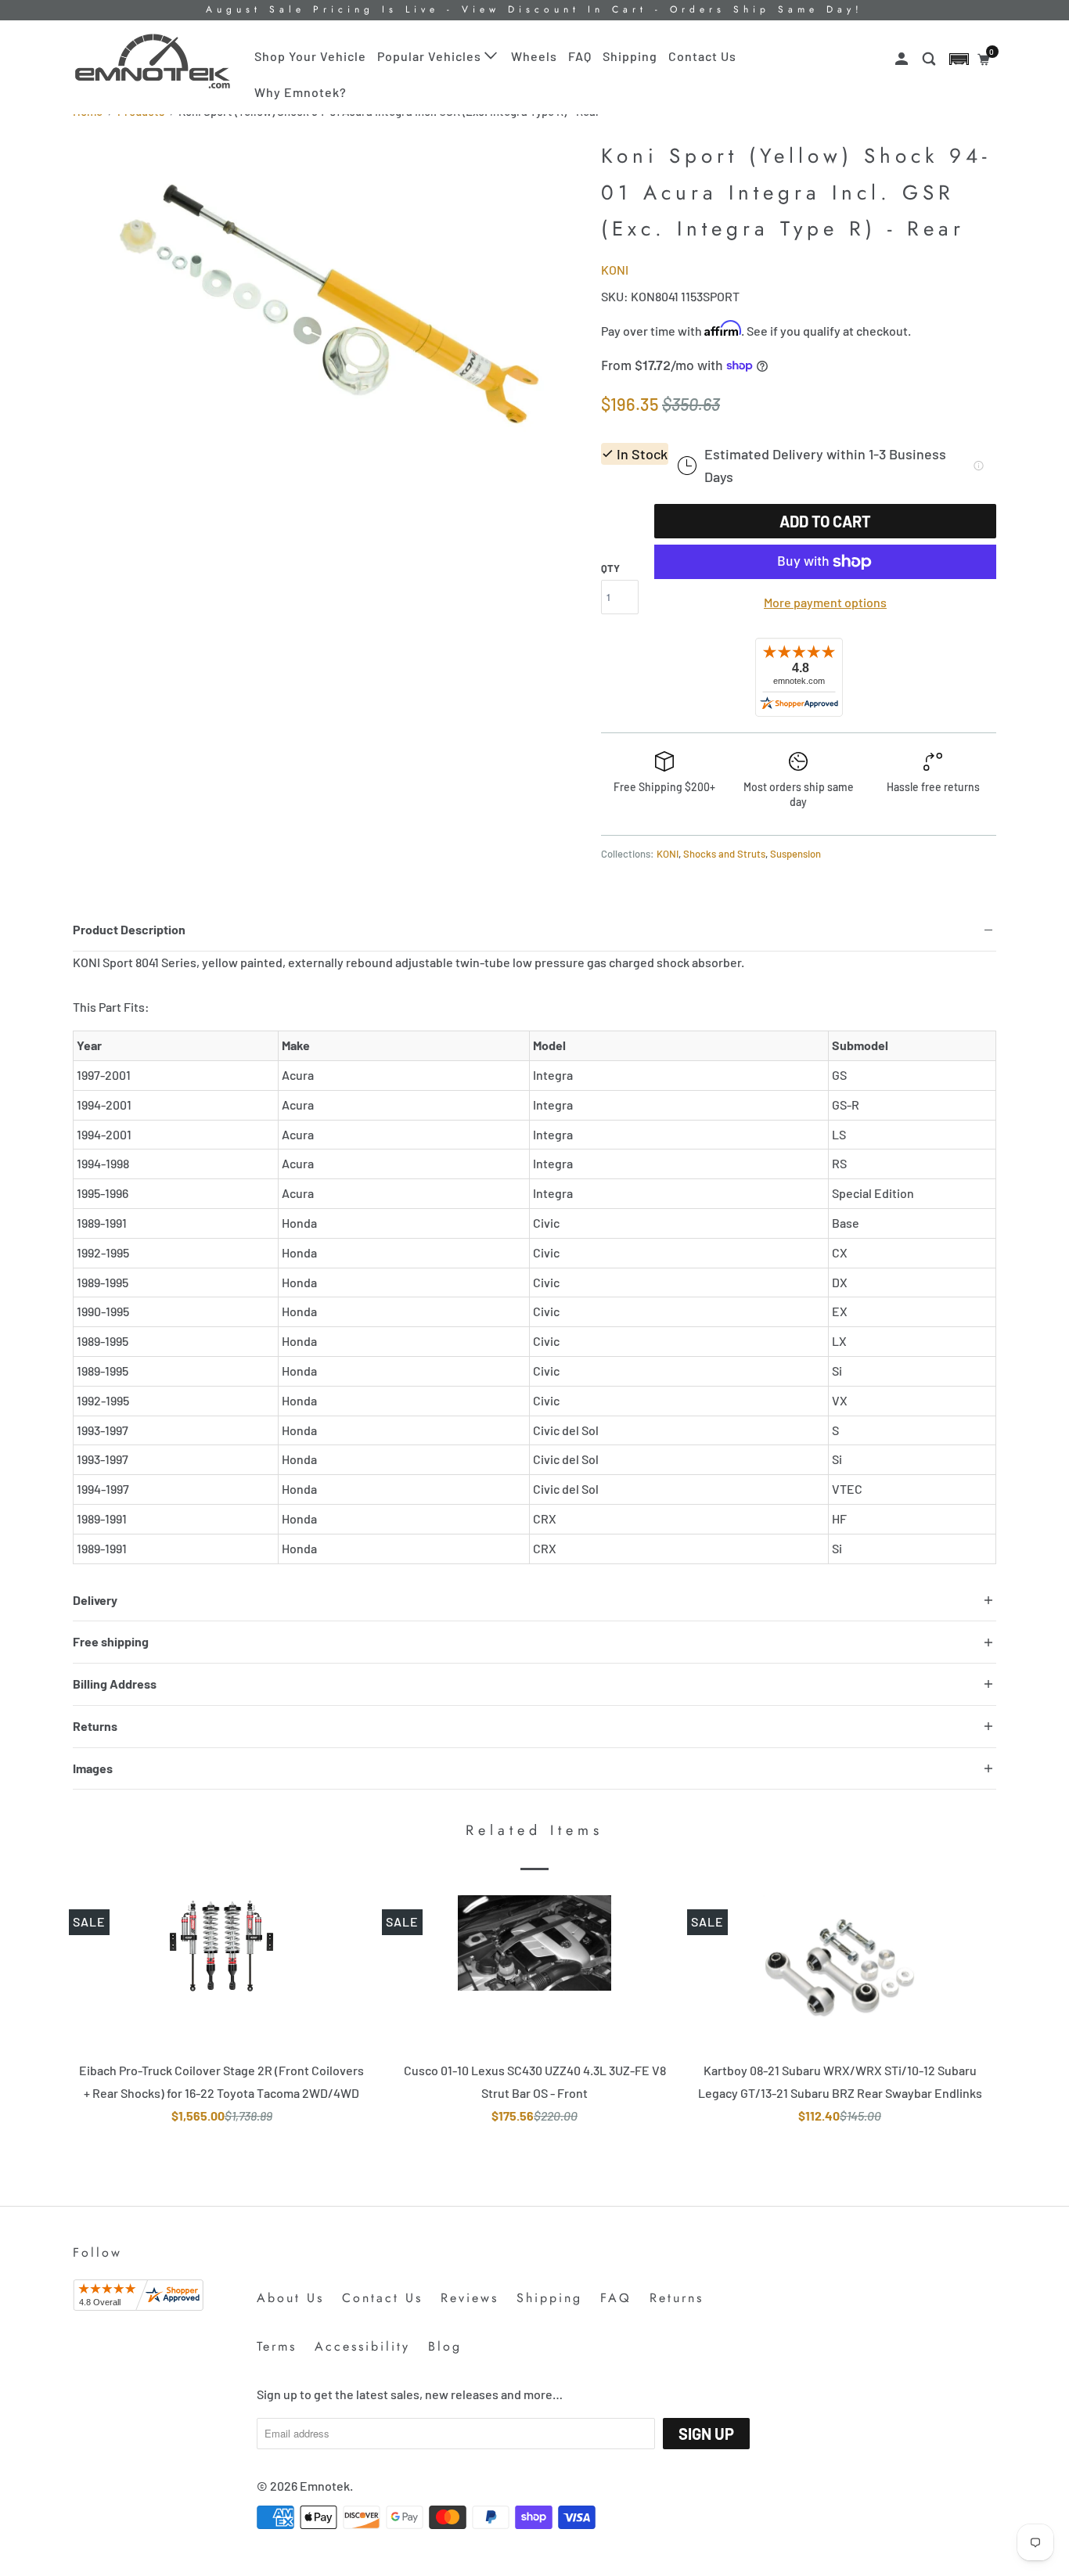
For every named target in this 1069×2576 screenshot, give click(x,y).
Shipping (630, 56)
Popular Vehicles (431, 56)
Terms (277, 2346)
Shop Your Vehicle (310, 56)
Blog (445, 2346)
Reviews (470, 2298)
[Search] (930, 59)
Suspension (795, 854)
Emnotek (325, 2486)
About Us (290, 2298)
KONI (615, 270)
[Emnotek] (153, 61)
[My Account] (903, 59)
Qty (610, 568)
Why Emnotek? (301, 92)
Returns (677, 2298)
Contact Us (702, 56)
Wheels (534, 56)
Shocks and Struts (724, 854)
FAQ (580, 56)
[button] (959, 59)
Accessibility (362, 2346)
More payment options (825, 602)
